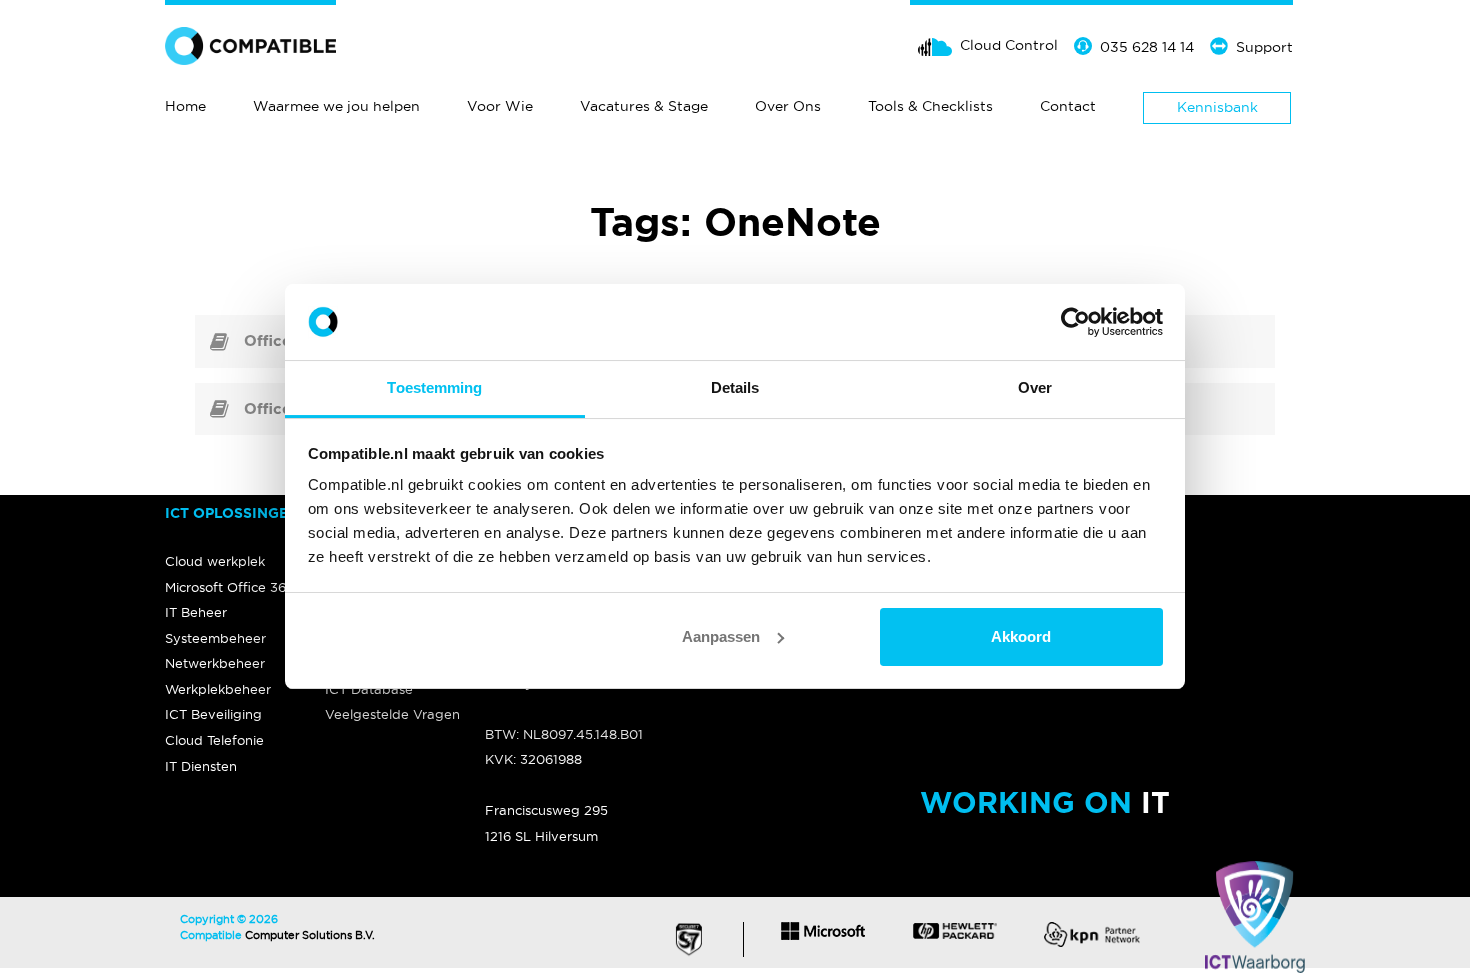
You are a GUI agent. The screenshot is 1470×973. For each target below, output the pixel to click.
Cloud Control (1009, 45)
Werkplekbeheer (218, 689)
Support (1264, 47)
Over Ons (788, 106)
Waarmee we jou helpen (336, 106)
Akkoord (1021, 636)
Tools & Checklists (930, 106)
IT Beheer (196, 612)
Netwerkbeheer (215, 663)
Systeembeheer (215, 638)
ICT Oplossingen (232, 513)
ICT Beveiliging (213, 714)
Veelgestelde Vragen (392, 714)
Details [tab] (735, 387)
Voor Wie (500, 106)
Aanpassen (721, 636)
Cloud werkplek (215, 561)
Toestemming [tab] (434, 387)
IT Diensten (201, 766)
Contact (1068, 106)
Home (185, 106)
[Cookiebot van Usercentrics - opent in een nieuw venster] (1075, 322)
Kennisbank (1217, 107)
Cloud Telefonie (214, 740)
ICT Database (369, 689)
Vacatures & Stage (644, 106)
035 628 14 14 (1147, 47)
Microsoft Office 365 (229, 587)
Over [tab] (1035, 387)
